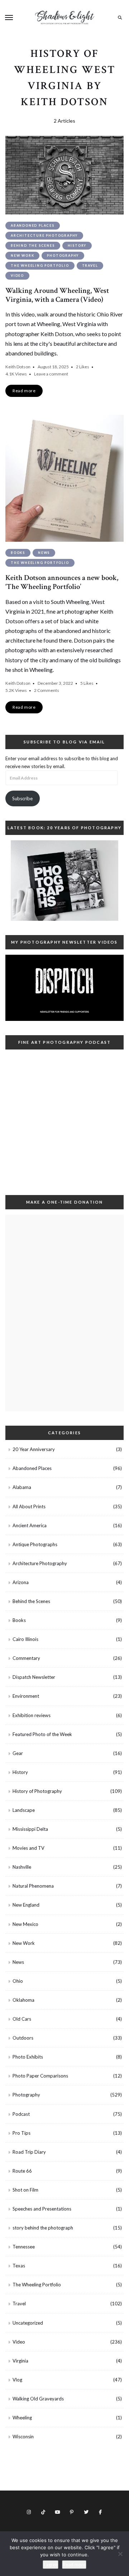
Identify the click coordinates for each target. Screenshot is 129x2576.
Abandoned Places (33, 225)
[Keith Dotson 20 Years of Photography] (64, 881)
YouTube (57, 2512)
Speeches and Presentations (42, 2209)
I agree (51, 2565)
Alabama (22, 1487)
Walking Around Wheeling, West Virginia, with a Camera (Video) (57, 295)
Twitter (86, 2512)
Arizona (21, 1582)
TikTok (43, 2512)
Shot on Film (25, 2190)
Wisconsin (23, 2437)
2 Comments (47, 690)
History (77, 245)
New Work (22, 255)
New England (26, 1905)
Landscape (24, 1810)
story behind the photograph (43, 2228)
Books (18, 553)
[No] (120, 2554)
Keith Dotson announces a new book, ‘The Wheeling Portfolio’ (62, 582)
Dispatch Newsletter (34, 1677)
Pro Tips (21, 2133)
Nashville (22, 1867)
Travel (90, 266)
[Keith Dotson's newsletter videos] (64, 988)
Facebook (100, 2512)
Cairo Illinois (25, 1639)
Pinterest (72, 2512)
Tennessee (24, 2247)
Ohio (18, 1981)
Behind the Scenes (33, 245)
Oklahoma (23, 2000)
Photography (63, 255)
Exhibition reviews (32, 1715)
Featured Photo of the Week (42, 1734)
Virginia (20, 2361)
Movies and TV (28, 1848)
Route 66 (22, 2171)
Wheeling (22, 2418)
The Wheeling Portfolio (40, 266)
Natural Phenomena (33, 1886)
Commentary (26, 1658)
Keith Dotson (18, 367)
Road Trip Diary (29, 2152)
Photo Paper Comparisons (40, 2076)
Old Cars (22, 2019)
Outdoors (23, 2038)
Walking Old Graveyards (38, 2399)
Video (17, 276)
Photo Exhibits (28, 2057)
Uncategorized (28, 2323)
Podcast (21, 2114)
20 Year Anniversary (34, 1449)
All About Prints (29, 1506)
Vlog (17, 2380)
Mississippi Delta (30, 1829)
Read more (74, 2565)
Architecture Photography (44, 235)
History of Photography (37, 1791)
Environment (26, 1696)
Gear (18, 1753)
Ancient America (30, 1525)
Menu (9, 18)
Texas (19, 2266)
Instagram (29, 2512)
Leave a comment (51, 374)
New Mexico (25, 1924)
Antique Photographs (35, 1544)
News (44, 553)
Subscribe (22, 798)
